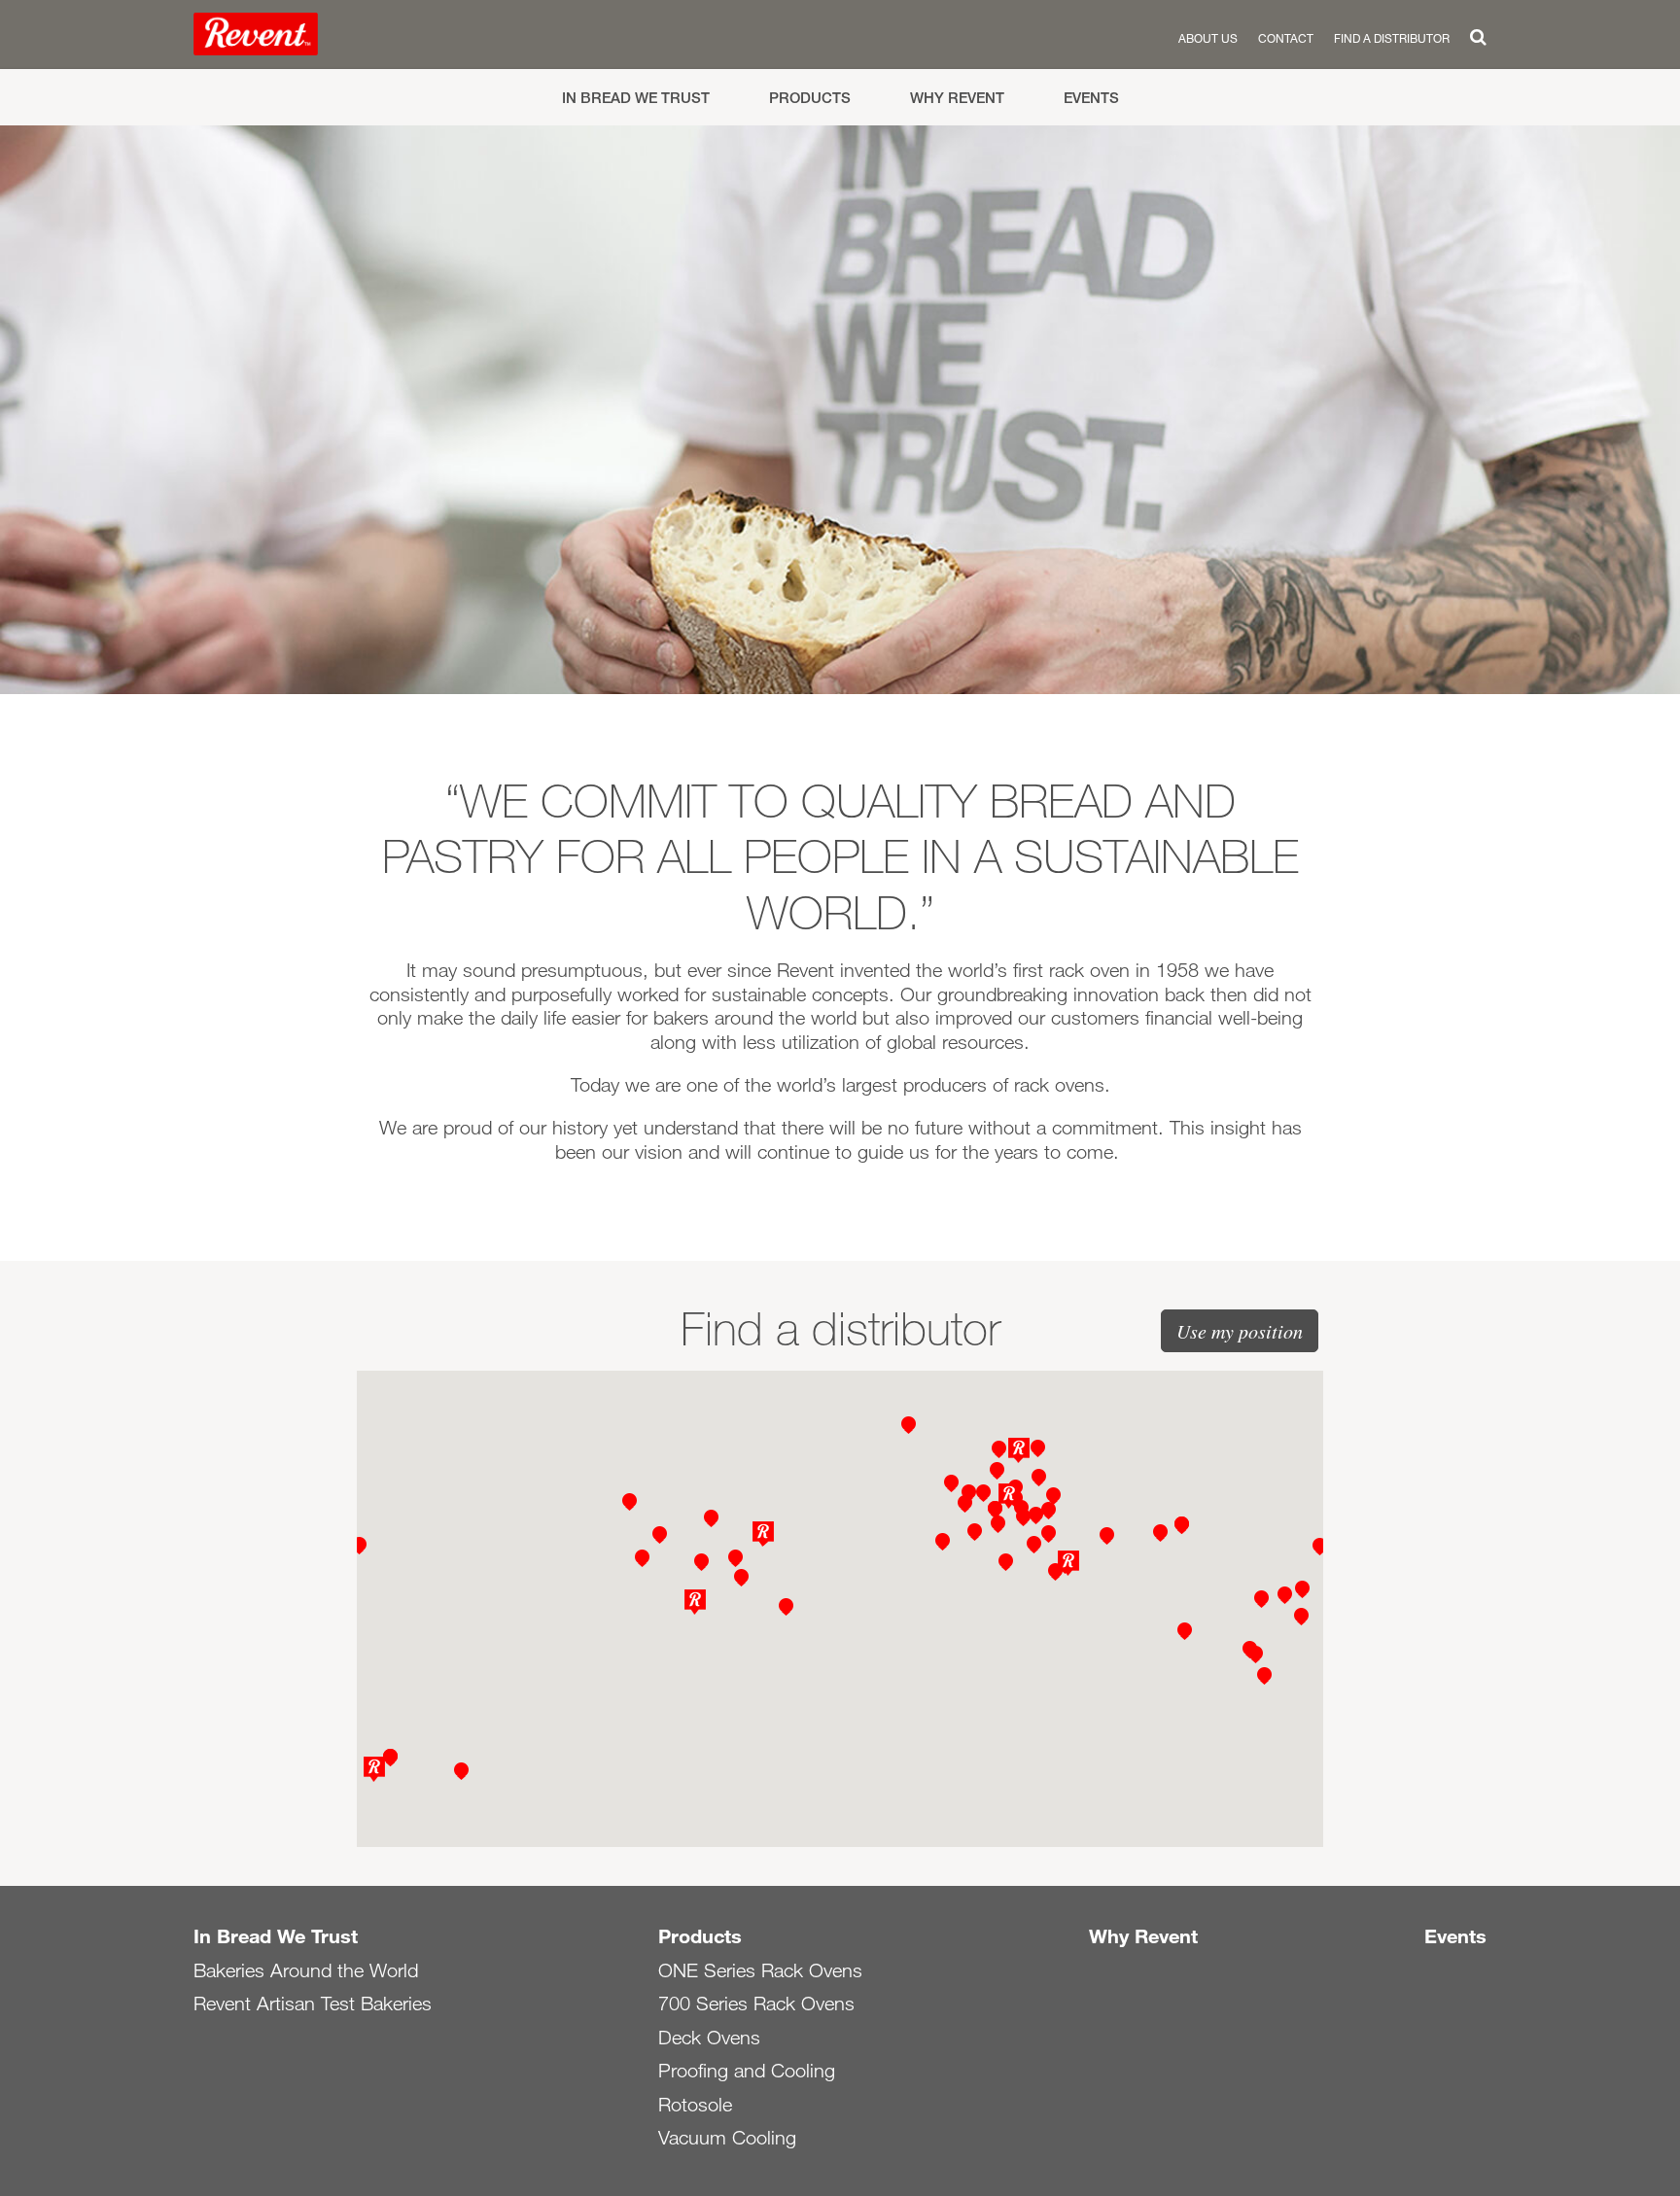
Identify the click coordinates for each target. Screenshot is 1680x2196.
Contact (1286, 38)
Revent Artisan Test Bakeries (313, 2004)
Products (810, 98)
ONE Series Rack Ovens (760, 1970)
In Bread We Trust (636, 98)
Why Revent (957, 98)
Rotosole (695, 2105)
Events (1091, 98)
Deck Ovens (709, 2038)
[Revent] (256, 38)
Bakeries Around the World (306, 1970)
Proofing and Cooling (747, 2071)
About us (1208, 38)
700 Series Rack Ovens (756, 2004)
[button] (1019, 1450)
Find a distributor (1392, 38)
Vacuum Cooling (727, 2138)
